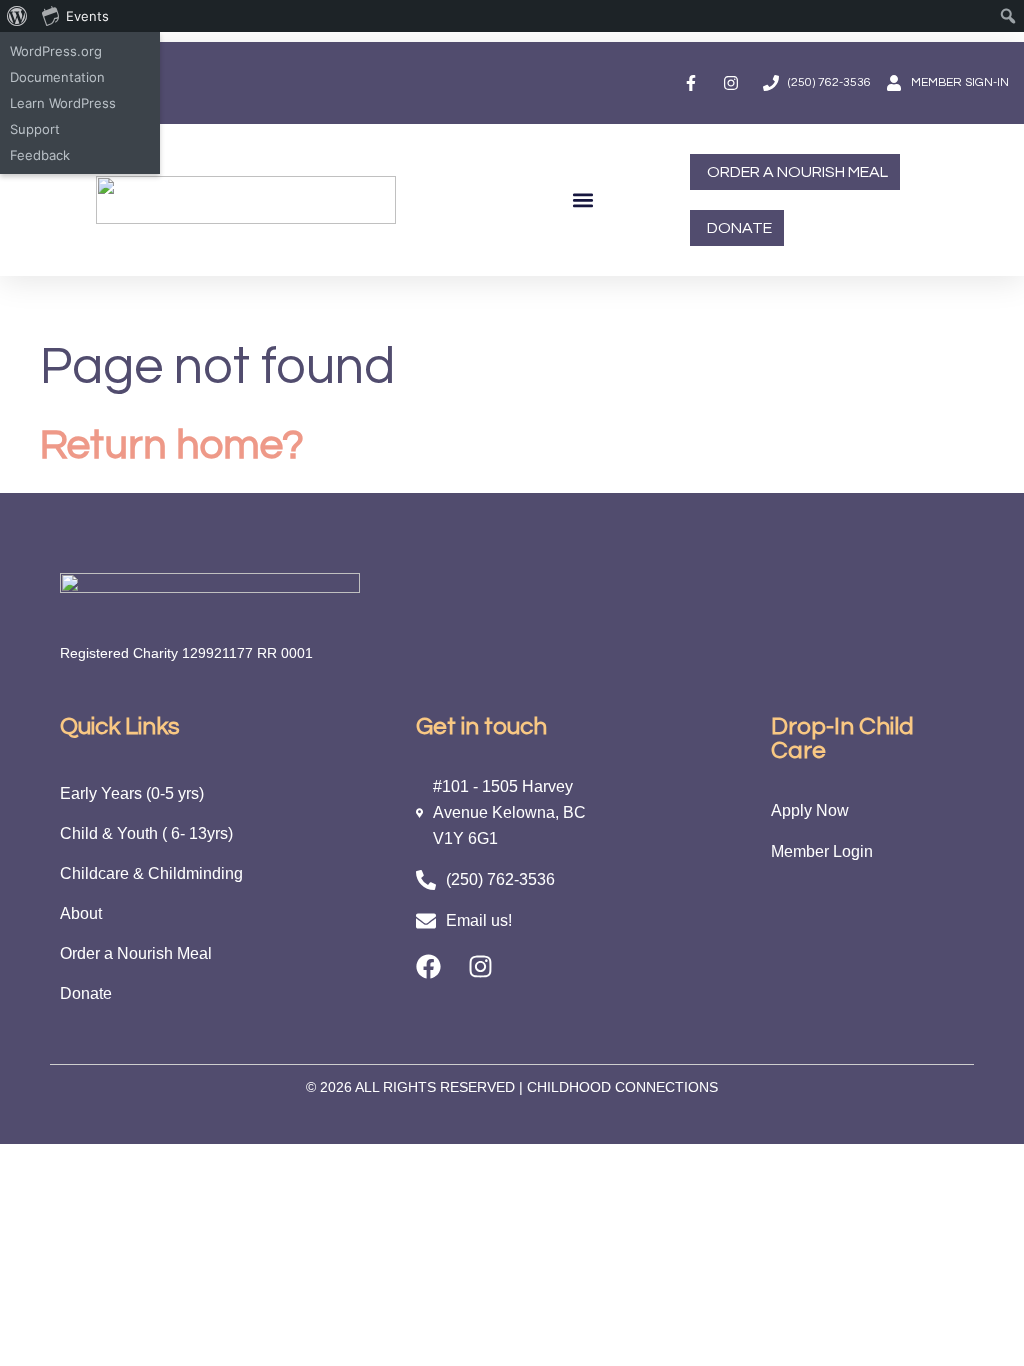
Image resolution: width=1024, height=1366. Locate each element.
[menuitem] (17, 16)
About (81, 913)
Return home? (172, 445)
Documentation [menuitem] (57, 77)
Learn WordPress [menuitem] (63, 103)
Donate (86, 993)
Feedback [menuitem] (40, 155)
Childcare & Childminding (151, 873)
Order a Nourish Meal (136, 953)
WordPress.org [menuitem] (56, 51)
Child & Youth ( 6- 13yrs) (146, 833)
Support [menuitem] (35, 129)
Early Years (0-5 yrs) (132, 793)
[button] (582, 200)
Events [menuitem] (87, 16)
